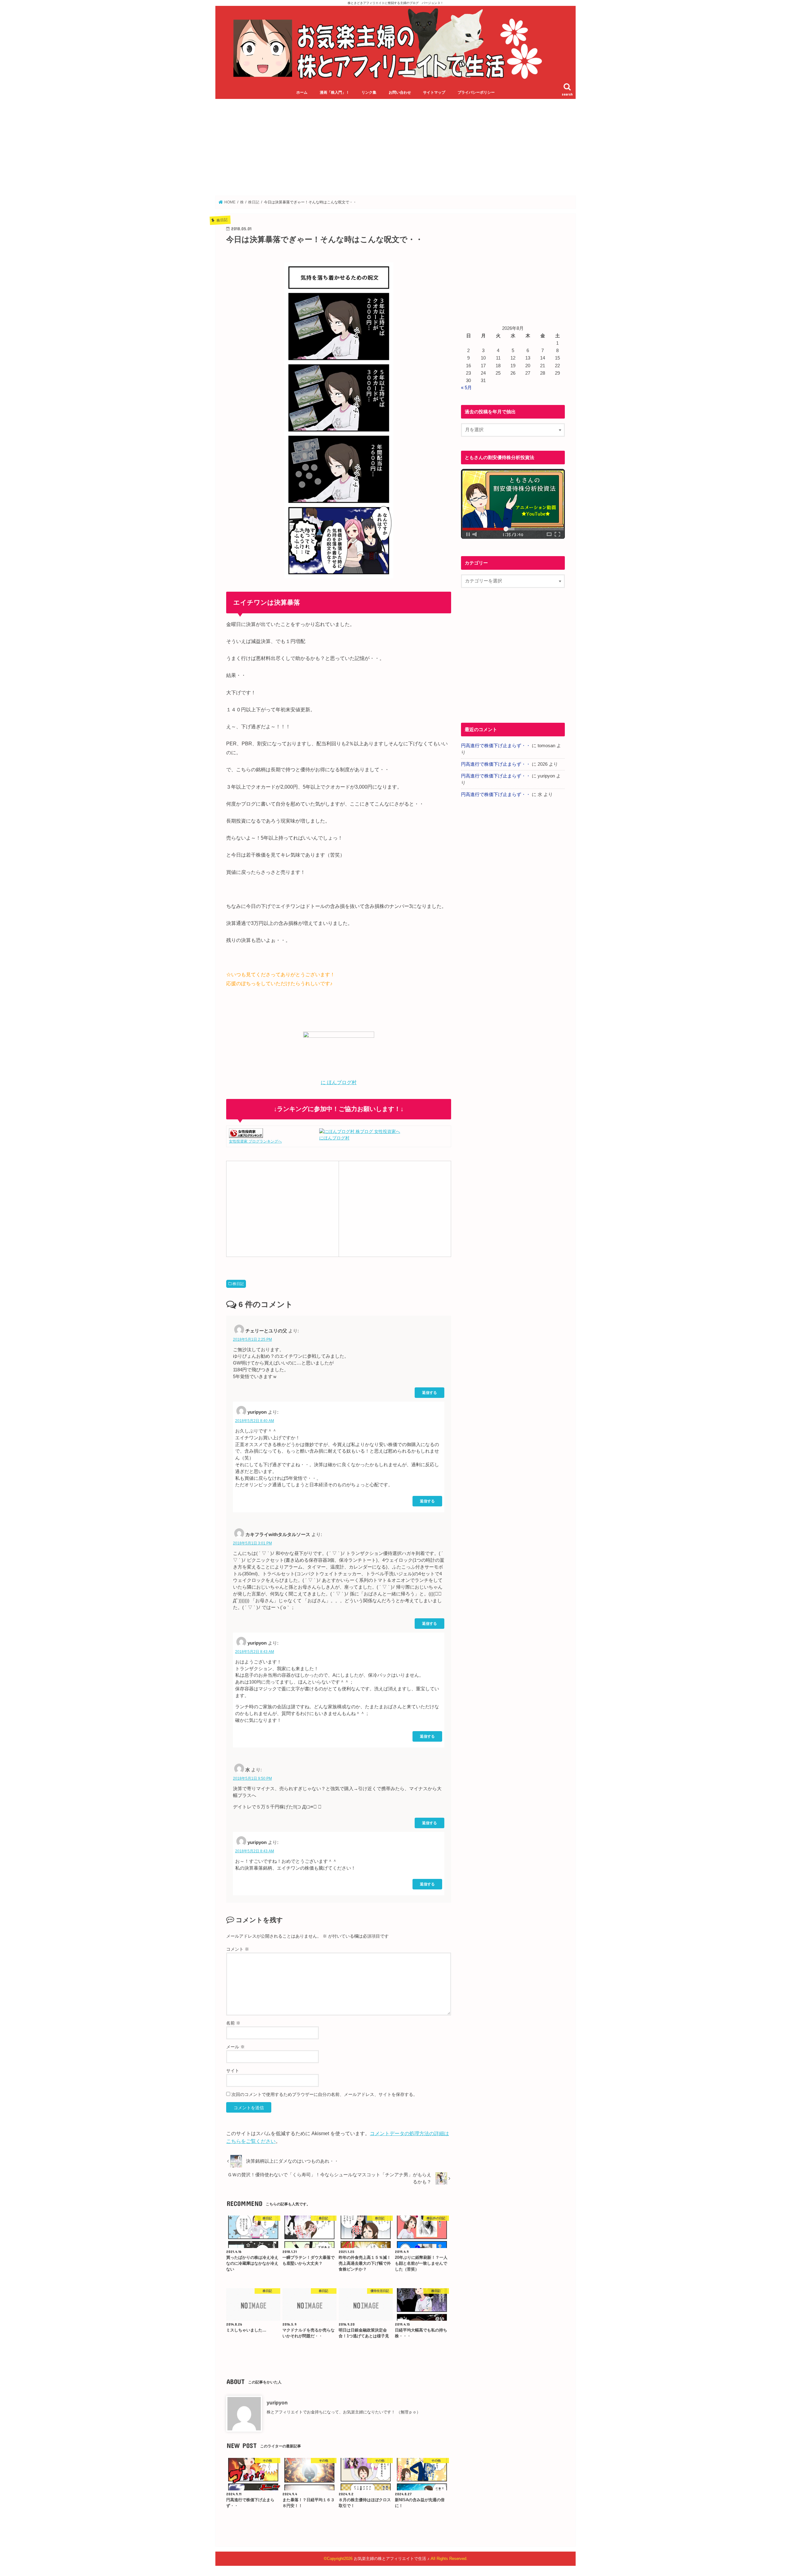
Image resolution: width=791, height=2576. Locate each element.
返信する (429, 1392)
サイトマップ (434, 92)
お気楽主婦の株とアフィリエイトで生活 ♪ (392, 2559)
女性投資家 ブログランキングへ (255, 1141)
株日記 (238, 1284)
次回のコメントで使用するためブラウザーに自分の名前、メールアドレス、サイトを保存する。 (324, 2094)
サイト (233, 2071)
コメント (238, 1949)
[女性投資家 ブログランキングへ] (246, 1134)
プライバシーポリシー (476, 92)
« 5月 (466, 388)
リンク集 (369, 92)
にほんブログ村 (334, 1138)
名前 (233, 2023)
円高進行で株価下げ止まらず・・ (496, 746)
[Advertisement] (395, 147)
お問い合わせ (400, 92)
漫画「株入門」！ (335, 92)
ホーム (302, 92)
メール (235, 2047)
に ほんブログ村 (339, 1082)
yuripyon (277, 2403)
